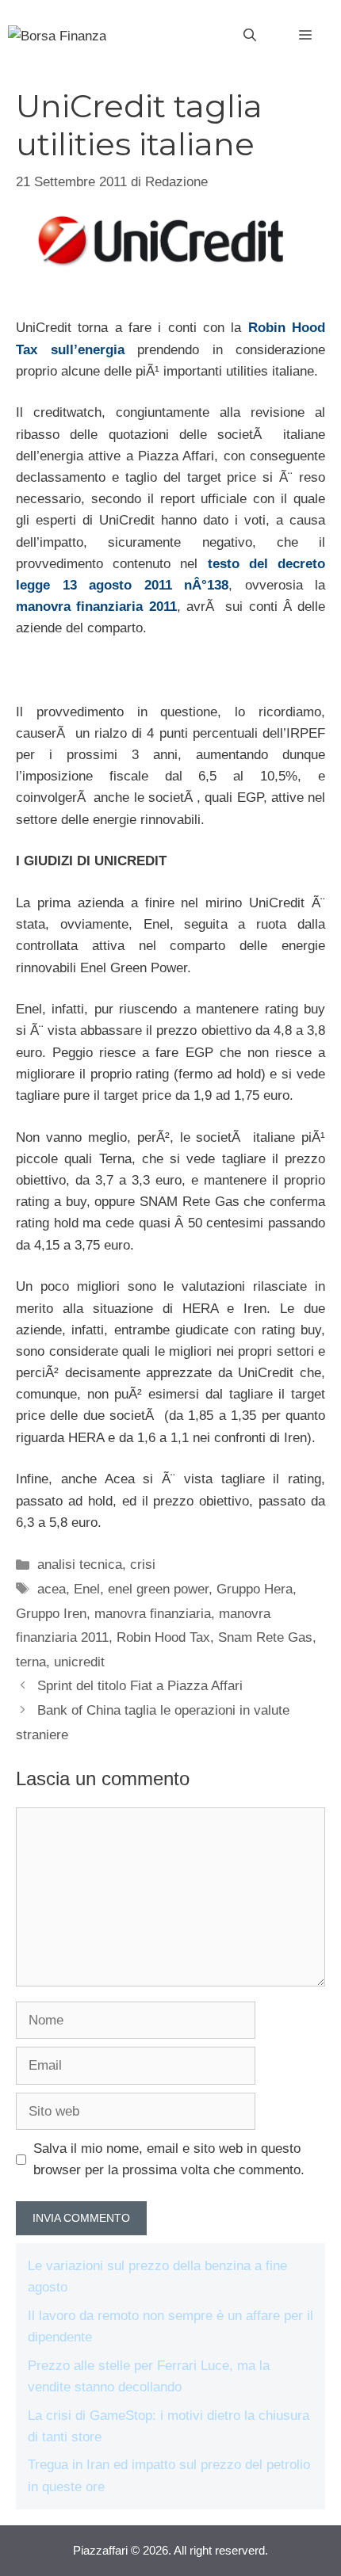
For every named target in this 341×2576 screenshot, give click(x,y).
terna (31, 1662)
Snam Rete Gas (265, 1637)
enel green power (158, 1589)
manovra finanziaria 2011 (96, 607)
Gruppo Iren (51, 1614)
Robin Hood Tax (163, 1637)
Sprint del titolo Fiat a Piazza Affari (140, 1686)
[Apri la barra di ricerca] (250, 36)
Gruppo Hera (255, 1589)
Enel (87, 1589)
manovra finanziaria (153, 1614)
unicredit (79, 1662)
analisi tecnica (80, 1565)
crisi (143, 1565)
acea (52, 1589)
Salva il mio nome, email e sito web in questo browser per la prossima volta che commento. (169, 2159)
